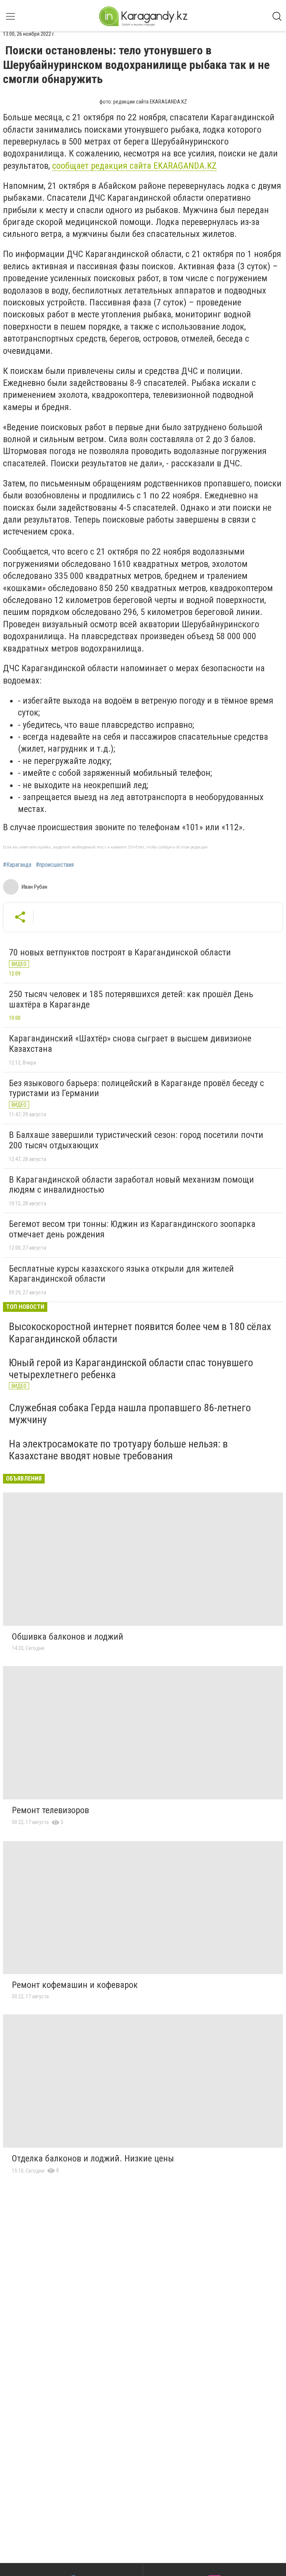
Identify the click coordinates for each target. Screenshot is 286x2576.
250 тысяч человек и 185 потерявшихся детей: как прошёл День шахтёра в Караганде (131, 999)
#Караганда (17, 865)
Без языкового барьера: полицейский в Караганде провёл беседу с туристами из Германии (136, 1088)
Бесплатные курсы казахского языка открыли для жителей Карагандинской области (121, 1274)
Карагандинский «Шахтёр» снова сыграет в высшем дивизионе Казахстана (130, 1044)
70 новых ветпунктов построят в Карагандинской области (120, 952)
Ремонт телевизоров (50, 1810)
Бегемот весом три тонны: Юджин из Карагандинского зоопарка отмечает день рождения (132, 1229)
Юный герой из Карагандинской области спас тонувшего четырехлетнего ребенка (131, 1369)
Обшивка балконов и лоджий (68, 1637)
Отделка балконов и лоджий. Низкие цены (93, 2158)
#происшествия (55, 865)
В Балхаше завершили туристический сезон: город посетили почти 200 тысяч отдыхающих (136, 1140)
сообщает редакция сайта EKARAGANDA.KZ (134, 166)
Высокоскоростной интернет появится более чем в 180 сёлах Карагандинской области (140, 1333)
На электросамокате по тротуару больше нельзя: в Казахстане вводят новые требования (118, 1450)
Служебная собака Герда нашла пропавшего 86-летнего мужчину (130, 1414)
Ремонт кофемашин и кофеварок (75, 1985)
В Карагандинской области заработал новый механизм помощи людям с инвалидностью (131, 1185)
